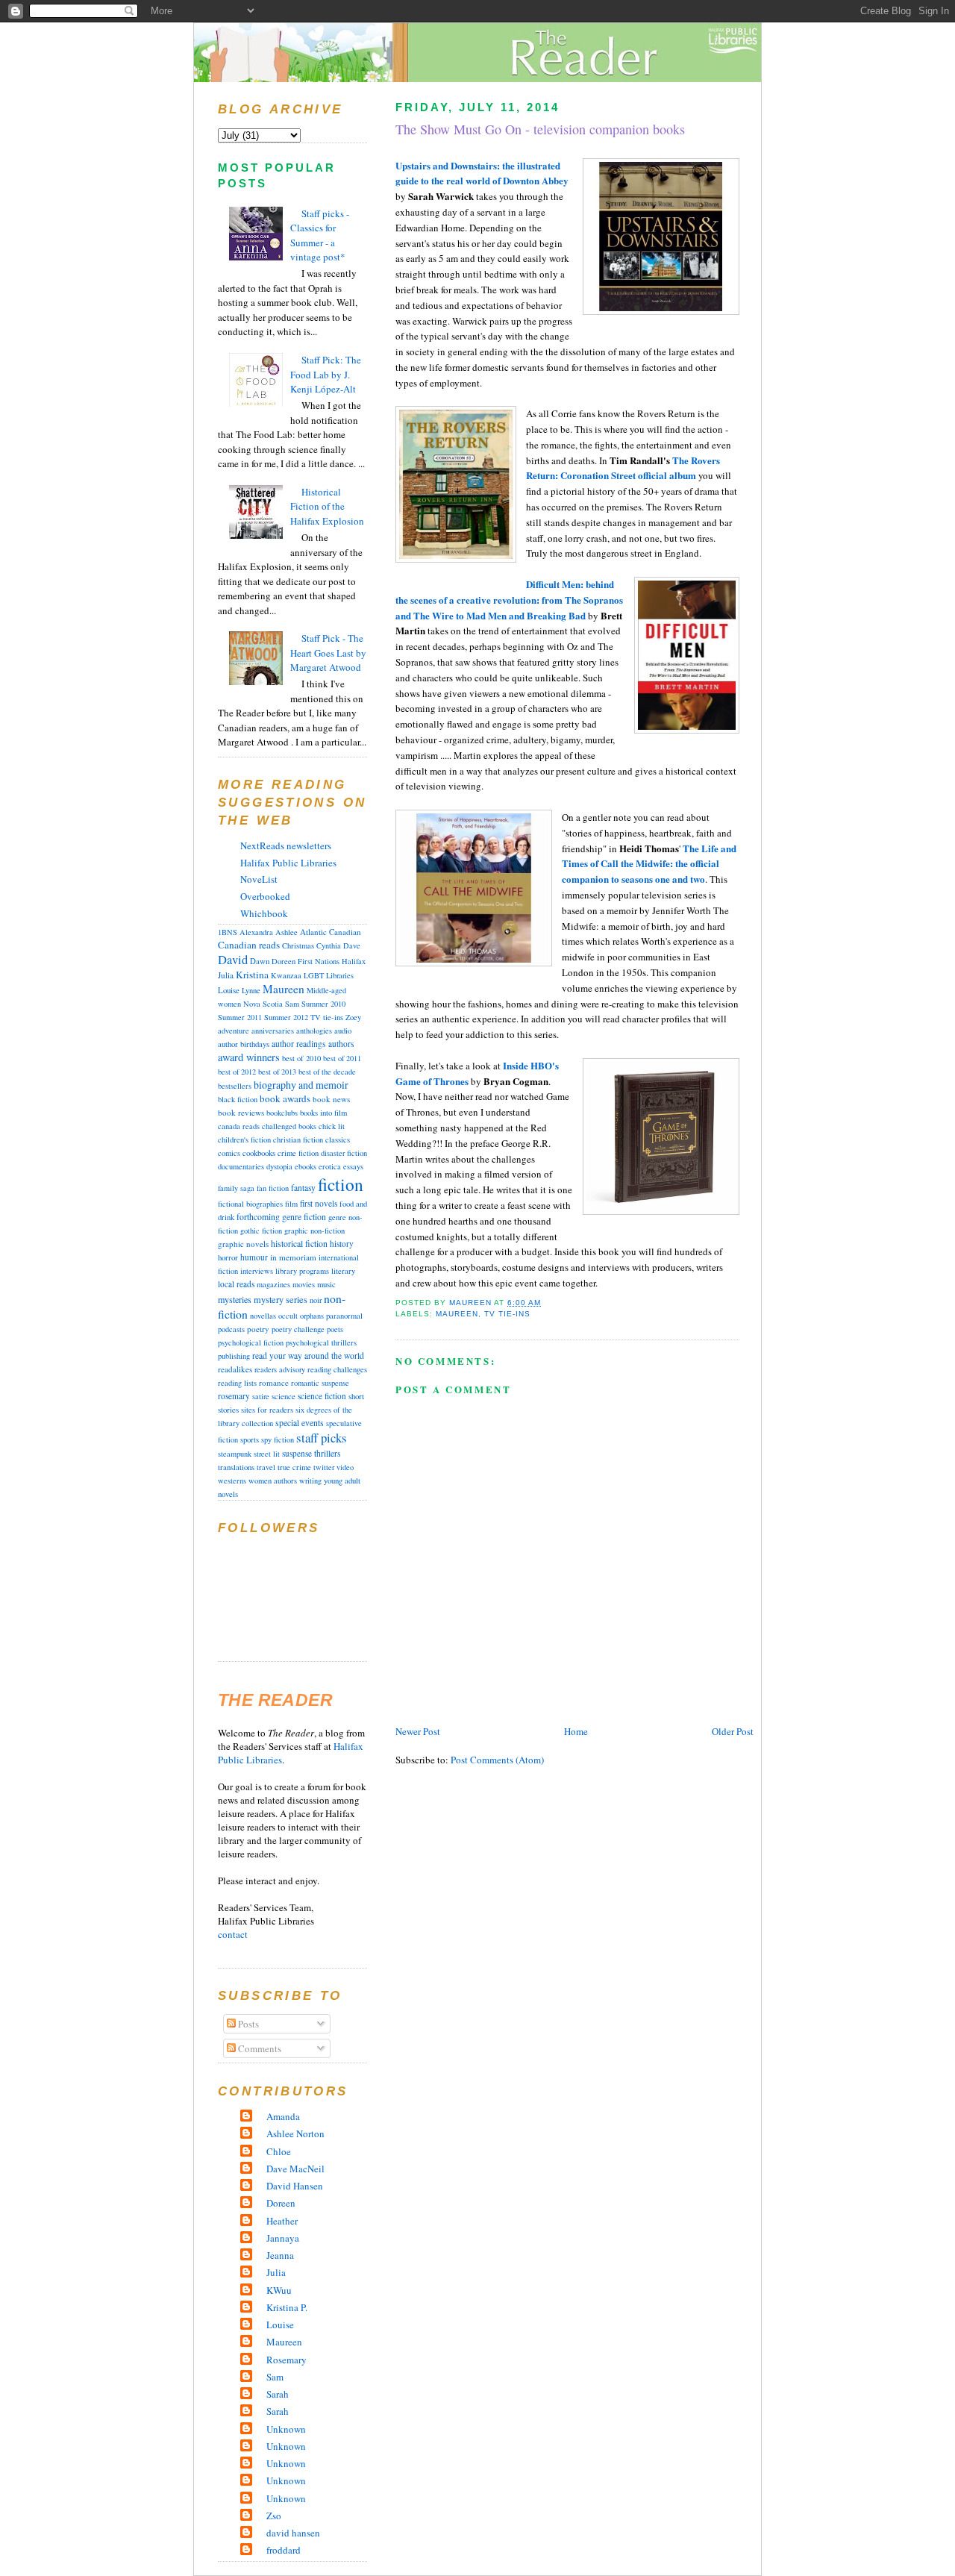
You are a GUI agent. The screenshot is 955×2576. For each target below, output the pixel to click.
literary (343, 1271)
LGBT (314, 975)
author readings (299, 1044)
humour (254, 1257)
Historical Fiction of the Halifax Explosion (327, 506)
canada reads (239, 1126)
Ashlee (286, 932)
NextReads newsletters (286, 845)
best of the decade (327, 1072)
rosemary (234, 1396)
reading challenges (337, 1369)
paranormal (344, 1316)
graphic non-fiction (314, 1231)
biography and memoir (301, 1085)
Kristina (252, 975)
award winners (249, 1057)
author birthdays (244, 1044)
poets (335, 1329)
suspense (297, 1453)
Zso (274, 2516)
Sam (292, 1004)
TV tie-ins (507, 1314)
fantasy (303, 1188)
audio (343, 1031)
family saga (236, 1188)
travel (266, 1467)
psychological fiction (251, 1342)
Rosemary (286, 2360)
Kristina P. (287, 2307)
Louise (229, 990)
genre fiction (304, 1217)
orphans (312, 1316)
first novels (319, 1203)
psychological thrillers (321, 1342)
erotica (330, 1166)
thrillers (328, 1453)
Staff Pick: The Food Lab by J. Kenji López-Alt (326, 374)
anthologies (314, 1031)
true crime (294, 1467)
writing (310, 1481)
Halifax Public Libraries (288, 863)
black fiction (238, 1099)
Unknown (286, 2429)
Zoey (353, 1017)
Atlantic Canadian (331, 932)
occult (288, 1316)
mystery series (281, 1299)
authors (341, 1044)
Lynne (251, 990)
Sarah (278, 2394)
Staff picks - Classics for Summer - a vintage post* (320, 235)
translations (236, 1467)
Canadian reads (249, 945)
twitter (324, 1467)
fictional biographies (250, 1204)
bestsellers (235, 1086)
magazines (273, 1284)
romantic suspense (320, 1383)
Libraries (340, 975)
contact (233, 1934)
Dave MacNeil (295, 2169)
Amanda (283, 2116)
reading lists (237, 1383)
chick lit (332, 1126)
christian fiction (298, 1139)
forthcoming (258, 1217)
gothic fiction (261, 1231)
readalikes (235, 1369)
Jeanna (280, 2255)
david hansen (293, 2533)
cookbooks (259, 1153)
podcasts (231, 1329)
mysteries (235, 1299)
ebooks (306, 1166)
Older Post (733, 1731)
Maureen (457, 1314)
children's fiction (244, 1139)
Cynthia (329, 945)
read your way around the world (308, 1356)
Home (576, 1731)
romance (274, 1382)
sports (250, 1439)
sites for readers (267, 1410)
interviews (257, 1271)
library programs (302, 1271)
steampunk (235, 1454)
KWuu (279, 2290)
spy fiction (278, 1439)
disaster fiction (344, 1153)
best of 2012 (237, 1072)
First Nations (319, 961)
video (345, 1467)
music (326, 1284)
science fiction (322, 1396)
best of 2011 (342, 1058)
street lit (267, 1454)
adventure (234, 1031)
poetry (258, 1329)
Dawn (260, 961)
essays (353, 1166)
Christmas (298, 945)
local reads (236, 1284)
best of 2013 (277, 1072)
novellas (263, 1316)
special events (300, 1423)
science (284, 1396)
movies (304, 1284)
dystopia (279, 1166)
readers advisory (280, 1369)
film (291, 1204)
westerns (232, 1481)
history (342, 1244)
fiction (341, 1184)
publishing (234, 1356)
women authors (273, 1481)
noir (316, 1300)
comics (229, 1153)
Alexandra (256, 932)
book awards (285, 1098)
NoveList (259, 879)
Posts (247, 2024)
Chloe (279, 2151)
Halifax (354, 961)
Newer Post (418, 1731)
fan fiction (273, 1188)
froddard (284, 2550)
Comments (259, 2048)
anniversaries (273, 1031)
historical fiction (299, 1243)
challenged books (289, 1126)
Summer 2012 (286, 1017)
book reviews (241, 1112)
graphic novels (243, 1244)
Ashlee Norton (295, 2133)
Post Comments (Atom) (497, 1760)
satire (261, 1396)
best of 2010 (301, 1058)
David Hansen (295, 2186)
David (233, 960)
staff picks (322, 1438)
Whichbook (264, 913)
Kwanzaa (286, 975)
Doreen (284, 961)
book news (331, 1099)
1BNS (228, 932)
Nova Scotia (263, 1004)
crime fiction (298, 1153)
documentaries (241, 1166)
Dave (352, 945)
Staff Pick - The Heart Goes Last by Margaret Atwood (328, 653)
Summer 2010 (323, 1004)
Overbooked (265, 896)
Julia (226, 975)
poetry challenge (298, 1329)
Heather (282, 2221)
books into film (323, 1113)
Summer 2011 (240, 1017)
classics (338, 1139)
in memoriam (293, 1257)
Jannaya (283, 2238)
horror (228, 1257)
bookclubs (282, 1113)
